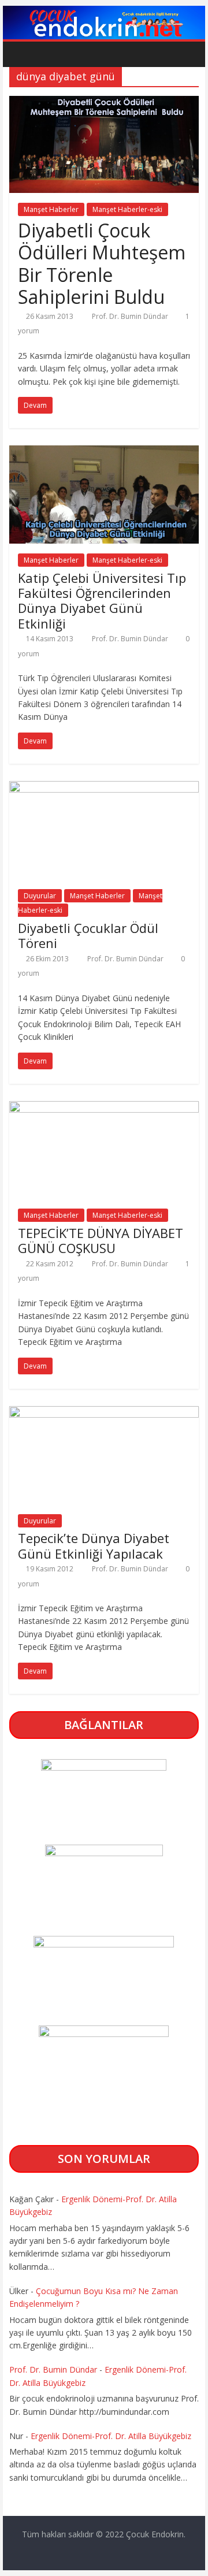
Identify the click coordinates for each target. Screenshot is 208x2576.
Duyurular (40, 896)
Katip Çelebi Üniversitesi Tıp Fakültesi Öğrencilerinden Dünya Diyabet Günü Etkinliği (102, 601)
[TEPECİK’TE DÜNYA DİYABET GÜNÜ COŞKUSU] (104, 1108)
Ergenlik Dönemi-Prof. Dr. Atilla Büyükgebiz (111, 2436)
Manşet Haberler (51, 209)
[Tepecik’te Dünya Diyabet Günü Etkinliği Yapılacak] (104, 1413)
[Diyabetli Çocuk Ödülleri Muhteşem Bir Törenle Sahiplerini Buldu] (104, 103)
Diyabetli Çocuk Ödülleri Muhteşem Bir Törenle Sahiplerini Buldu (102, 263)
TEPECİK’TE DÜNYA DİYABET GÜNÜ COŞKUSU (101, 1240)
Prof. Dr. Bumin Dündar (131, 316)
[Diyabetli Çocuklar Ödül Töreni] (104, 788)
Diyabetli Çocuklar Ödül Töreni (88, 935)
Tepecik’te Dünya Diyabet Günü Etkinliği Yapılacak (94, 1545)
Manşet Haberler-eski (127, 209)
